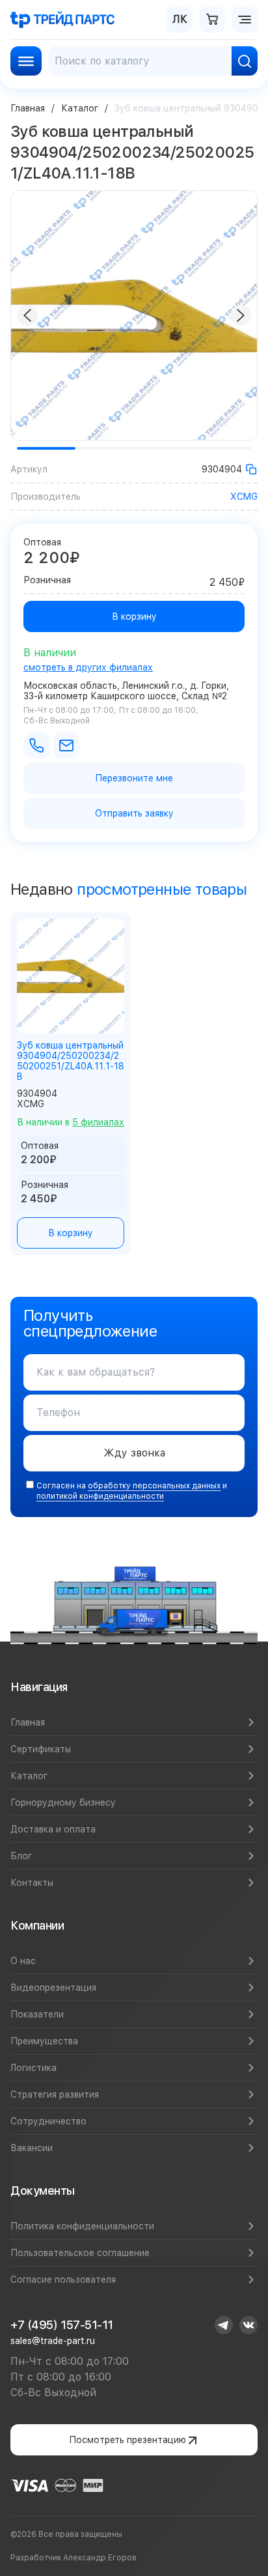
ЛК (180, 19)
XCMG (244, 497)
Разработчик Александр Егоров (74, 2558)
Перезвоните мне (134, 778)
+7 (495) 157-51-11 (62, 2325)
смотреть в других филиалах (88, 667)
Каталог (80, 108)
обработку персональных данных (154, 1486)
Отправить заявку (134, 813)
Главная (28, 108)
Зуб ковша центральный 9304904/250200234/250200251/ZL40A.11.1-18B (71, 1061)
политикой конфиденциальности (100, 1496)
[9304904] (251, 469)
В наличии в (71, 1122)
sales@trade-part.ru (53, 2341)
